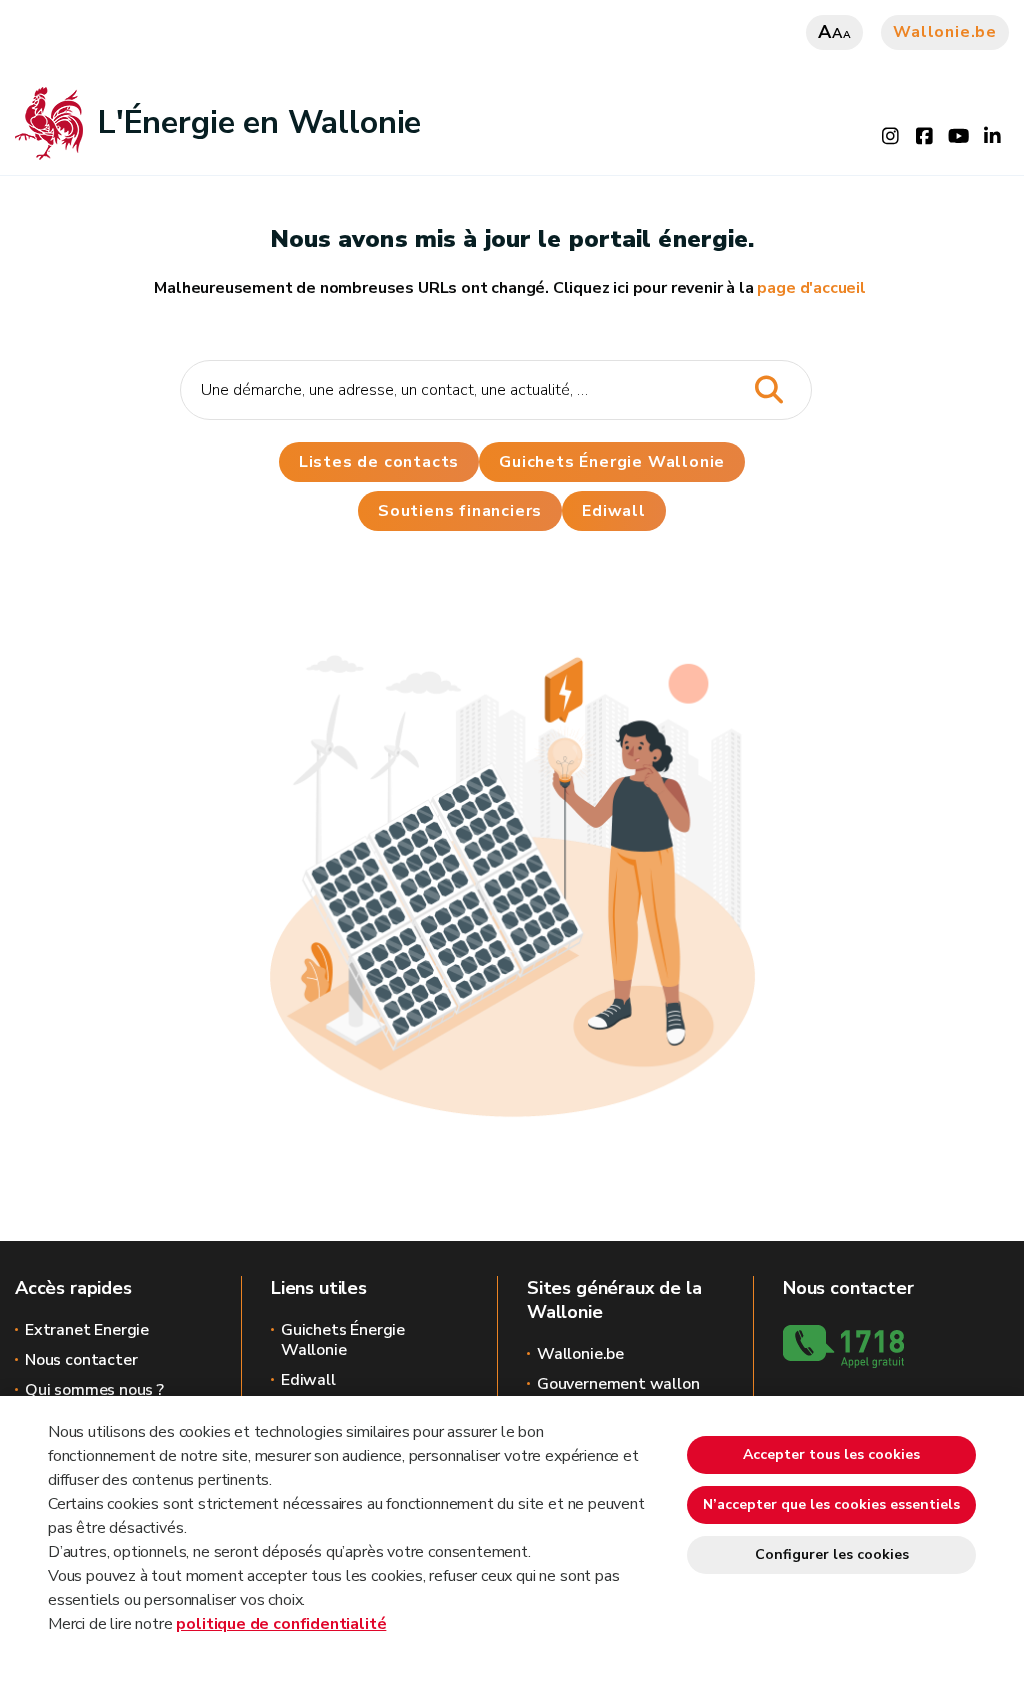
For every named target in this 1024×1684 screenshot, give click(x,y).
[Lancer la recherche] (768, 390)
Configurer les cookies (832, 1554)
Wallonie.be (945, 32)
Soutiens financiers (460, 511)
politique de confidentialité (281, 1624)
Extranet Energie (87, 1330)
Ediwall (308, 1380)
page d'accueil (811, 288)
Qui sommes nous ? (94, 1390)
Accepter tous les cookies (831, 1454)
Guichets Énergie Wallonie (612, 462)
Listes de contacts (379, 462)
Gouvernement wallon (618, 1384)
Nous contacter (81, 1360)
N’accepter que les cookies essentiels (831, 1504)
